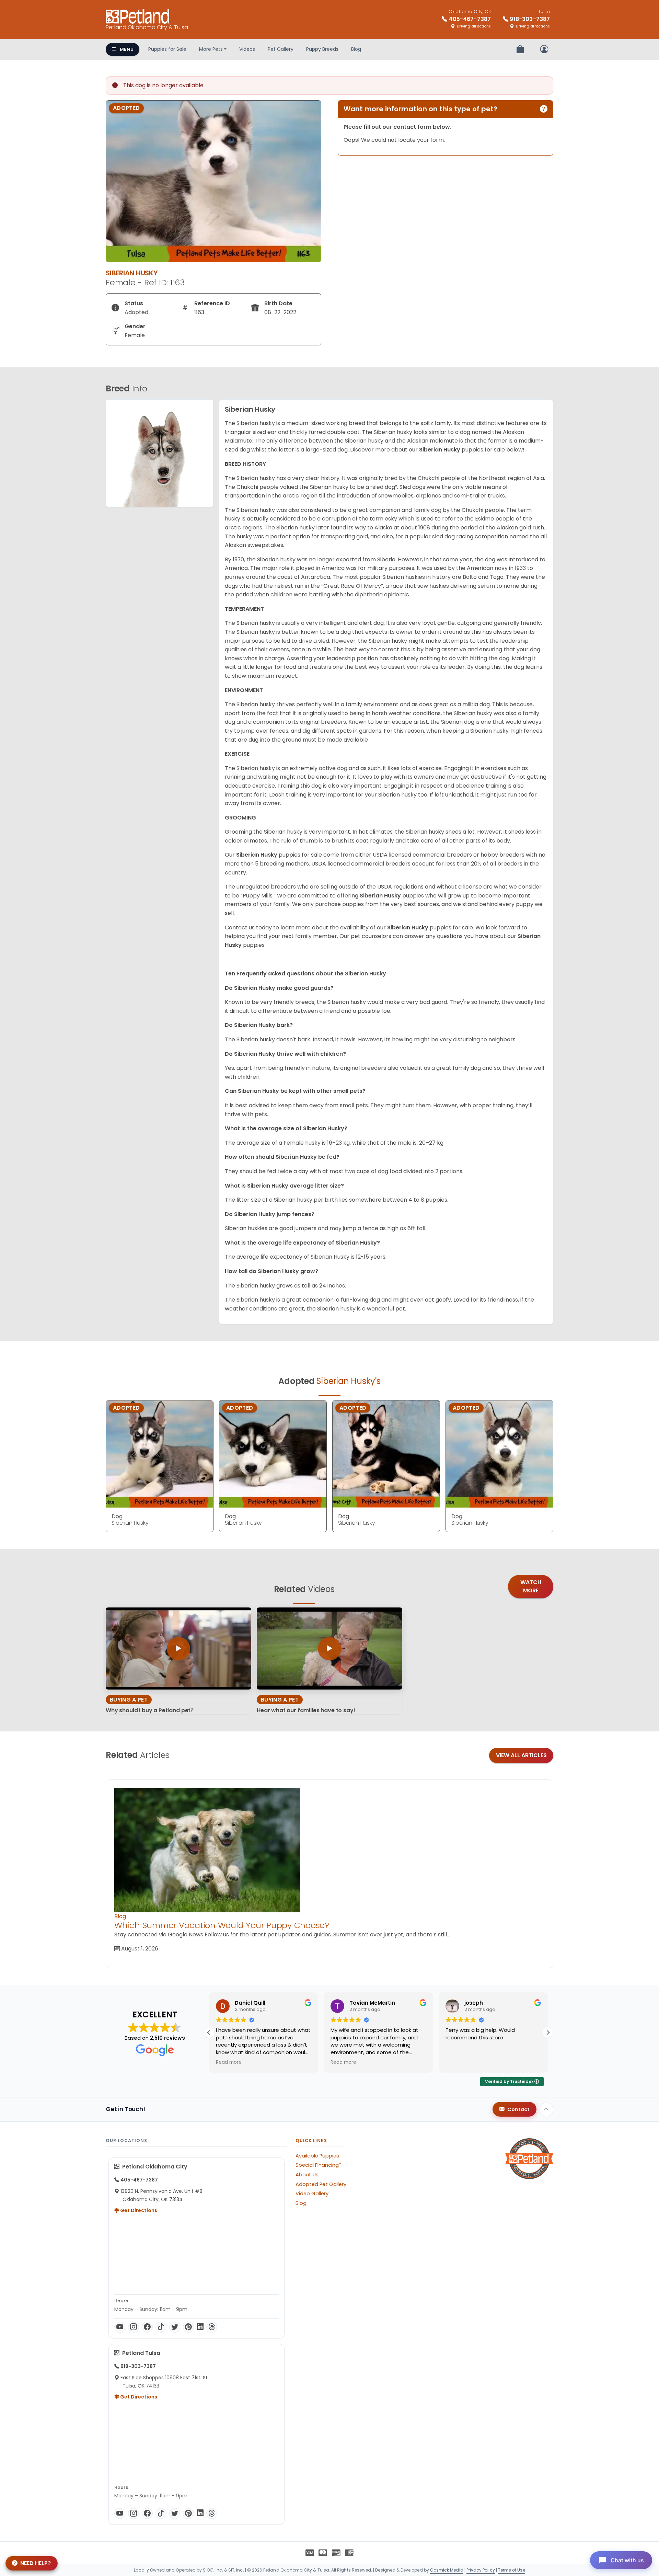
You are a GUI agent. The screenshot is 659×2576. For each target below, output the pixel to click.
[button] (548, 2033)
